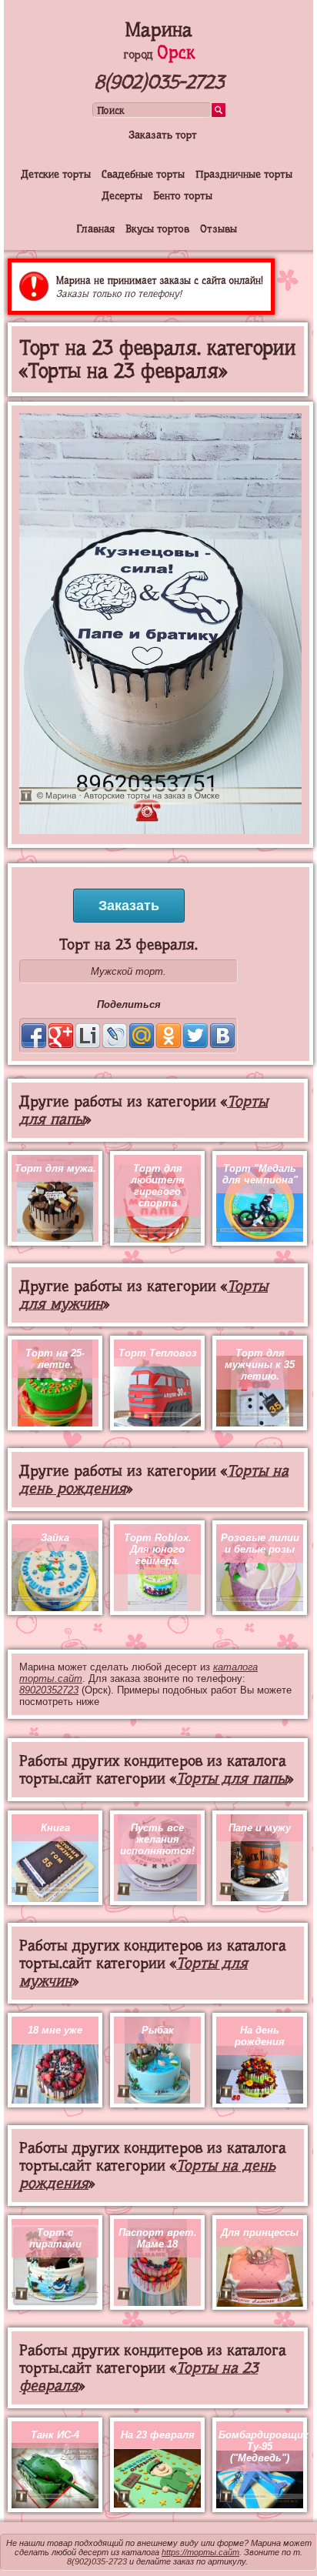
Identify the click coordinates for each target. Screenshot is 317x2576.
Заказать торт (163, 135)
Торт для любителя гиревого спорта (158, 1186)
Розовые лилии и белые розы (260, 1543)
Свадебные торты (143, 174)
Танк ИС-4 (55, 2435)
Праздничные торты (244, 174)
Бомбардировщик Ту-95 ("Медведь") (264, 2446)
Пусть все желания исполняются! (157, 1839)
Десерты (122, 195)
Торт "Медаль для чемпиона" (260, 1174)
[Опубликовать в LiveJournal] (115, 1036)
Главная (95, 229)
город (159, 55)
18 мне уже (55, 2030)
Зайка (55, 1538)
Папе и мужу (260, 1828)
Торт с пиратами (55, 2238)
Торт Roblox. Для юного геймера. (158, 1549)
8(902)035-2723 (159, 82)
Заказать (129, 906)
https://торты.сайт (200, 2552)
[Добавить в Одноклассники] (169, 1036)
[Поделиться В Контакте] (222, 1036)
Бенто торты (183, 195)
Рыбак (158, 2030)
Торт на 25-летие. (55, 1359)
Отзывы (219, 229)
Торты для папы (232, 1779)
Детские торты (56, 174)
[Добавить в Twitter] (195, 1036)
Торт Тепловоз (158, 1353)
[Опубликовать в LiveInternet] (88, 1036)
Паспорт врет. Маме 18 (158, 2238)
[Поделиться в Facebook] (34, 1036)
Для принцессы (260, 2232)
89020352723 (49, 1690)
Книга (55, 1828)
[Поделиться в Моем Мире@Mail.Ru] (142, 1036)
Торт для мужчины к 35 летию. (260, 1365)
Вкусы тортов (157, 229)
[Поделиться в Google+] (61, 1036)
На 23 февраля (158, 2435)
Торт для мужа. (55, 1168)
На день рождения (260, 2036)
